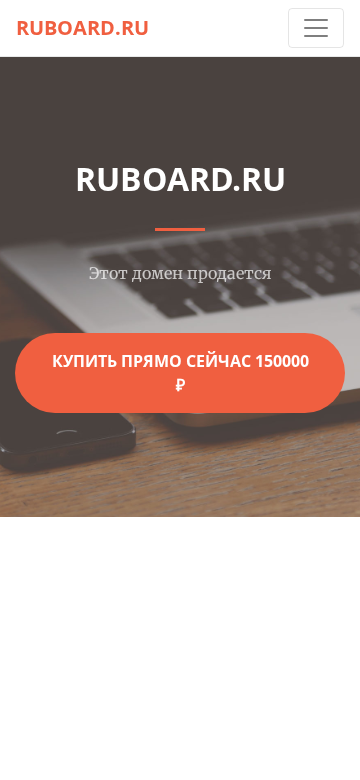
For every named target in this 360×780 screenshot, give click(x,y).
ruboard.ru (82, 27)
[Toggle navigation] (316, 28)
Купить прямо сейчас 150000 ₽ (180, 373)
